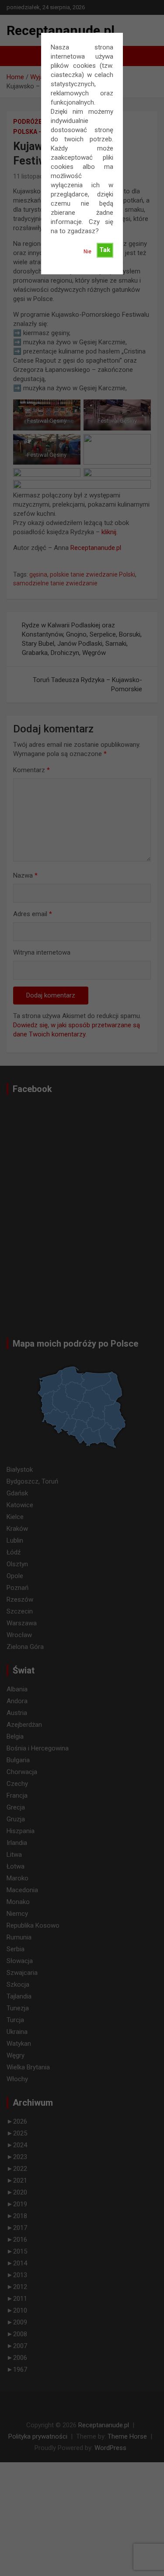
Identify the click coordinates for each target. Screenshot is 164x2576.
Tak (105, 250)
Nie (87, 252)
